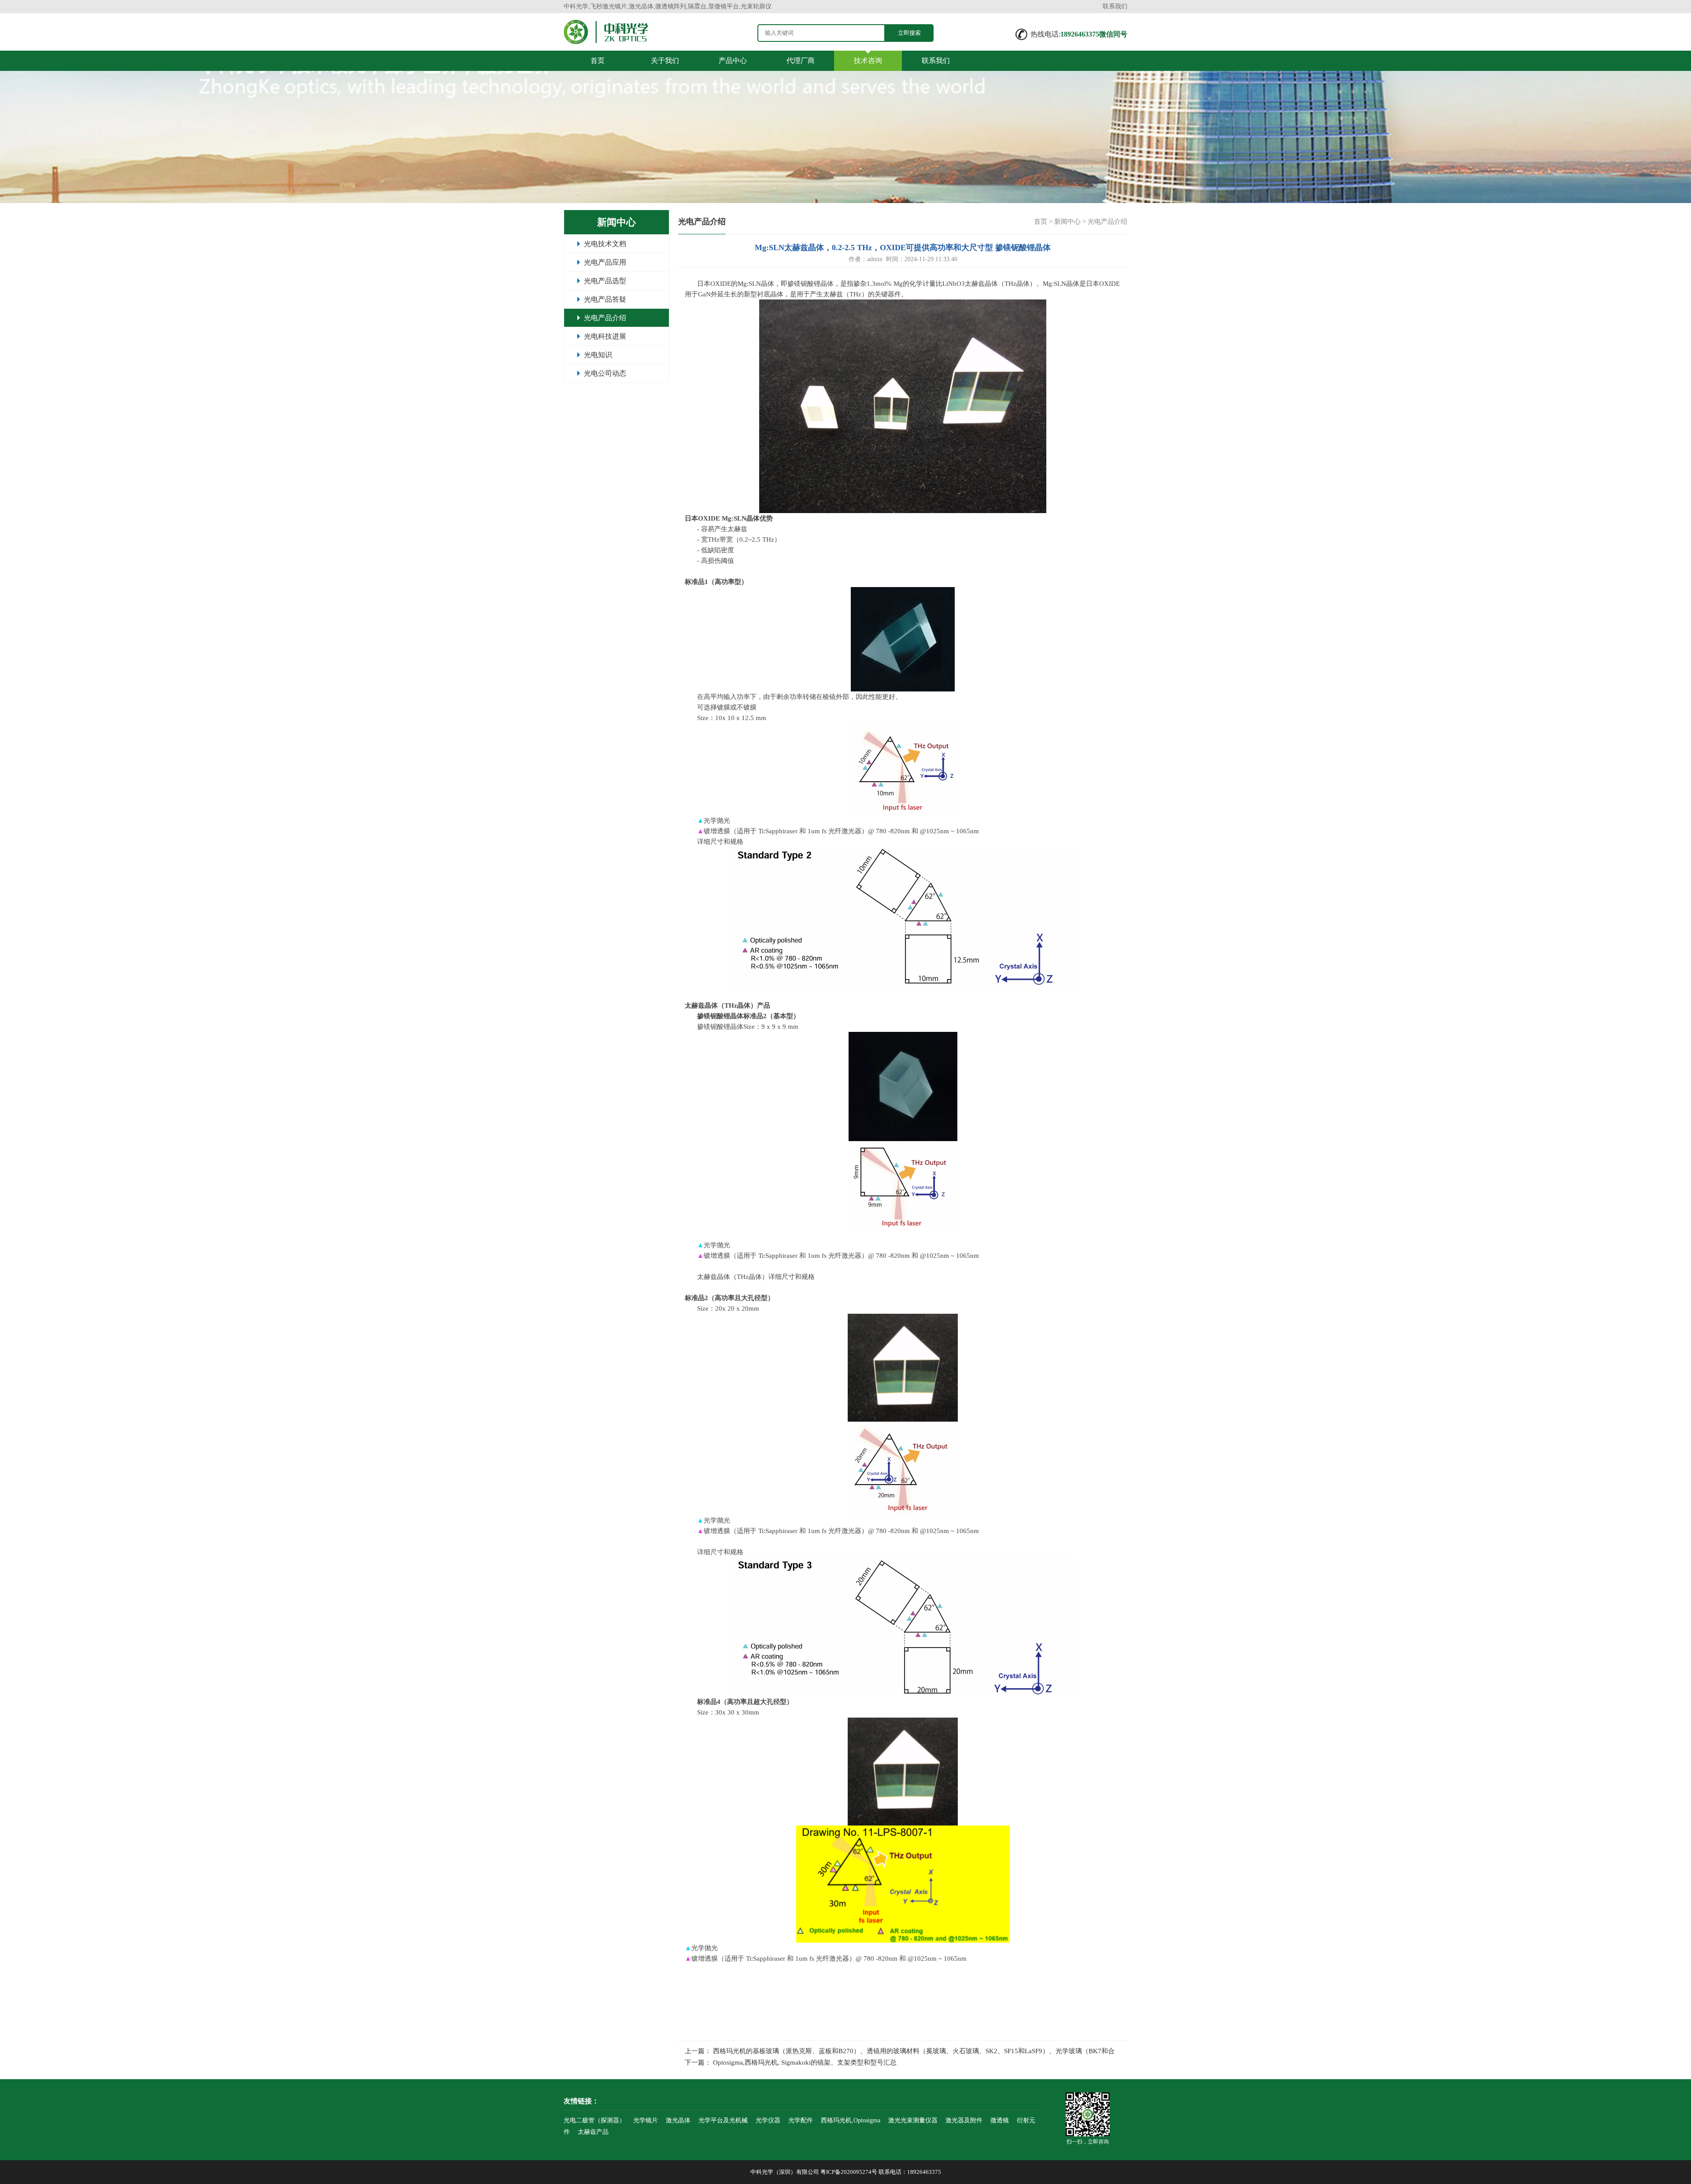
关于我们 (665, 61)
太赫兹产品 (593, 2132)
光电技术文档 (605, 244)
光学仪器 (768, 2120)
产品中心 (733, 61)
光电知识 (598, 355)
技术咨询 (868, 61)
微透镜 (1000, 2120)
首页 (598, 61)
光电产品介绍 (605, 318)
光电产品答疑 (605, 299)
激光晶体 (678, 2120)
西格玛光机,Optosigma (851, 2120)
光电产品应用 (605, 262)
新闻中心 (1067, 222)
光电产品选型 (605, 281)
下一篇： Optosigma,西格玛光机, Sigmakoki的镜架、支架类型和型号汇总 (791, 2062)
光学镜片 (646, 2120)
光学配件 (801, 2120)
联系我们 (1115, 6)
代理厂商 (801, 61)
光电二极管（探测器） (594, 2120)
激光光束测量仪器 (913, 2120)
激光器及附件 (964, 2120)
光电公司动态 (605, 373)
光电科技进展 (605, 336)
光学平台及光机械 (723, 2120)
